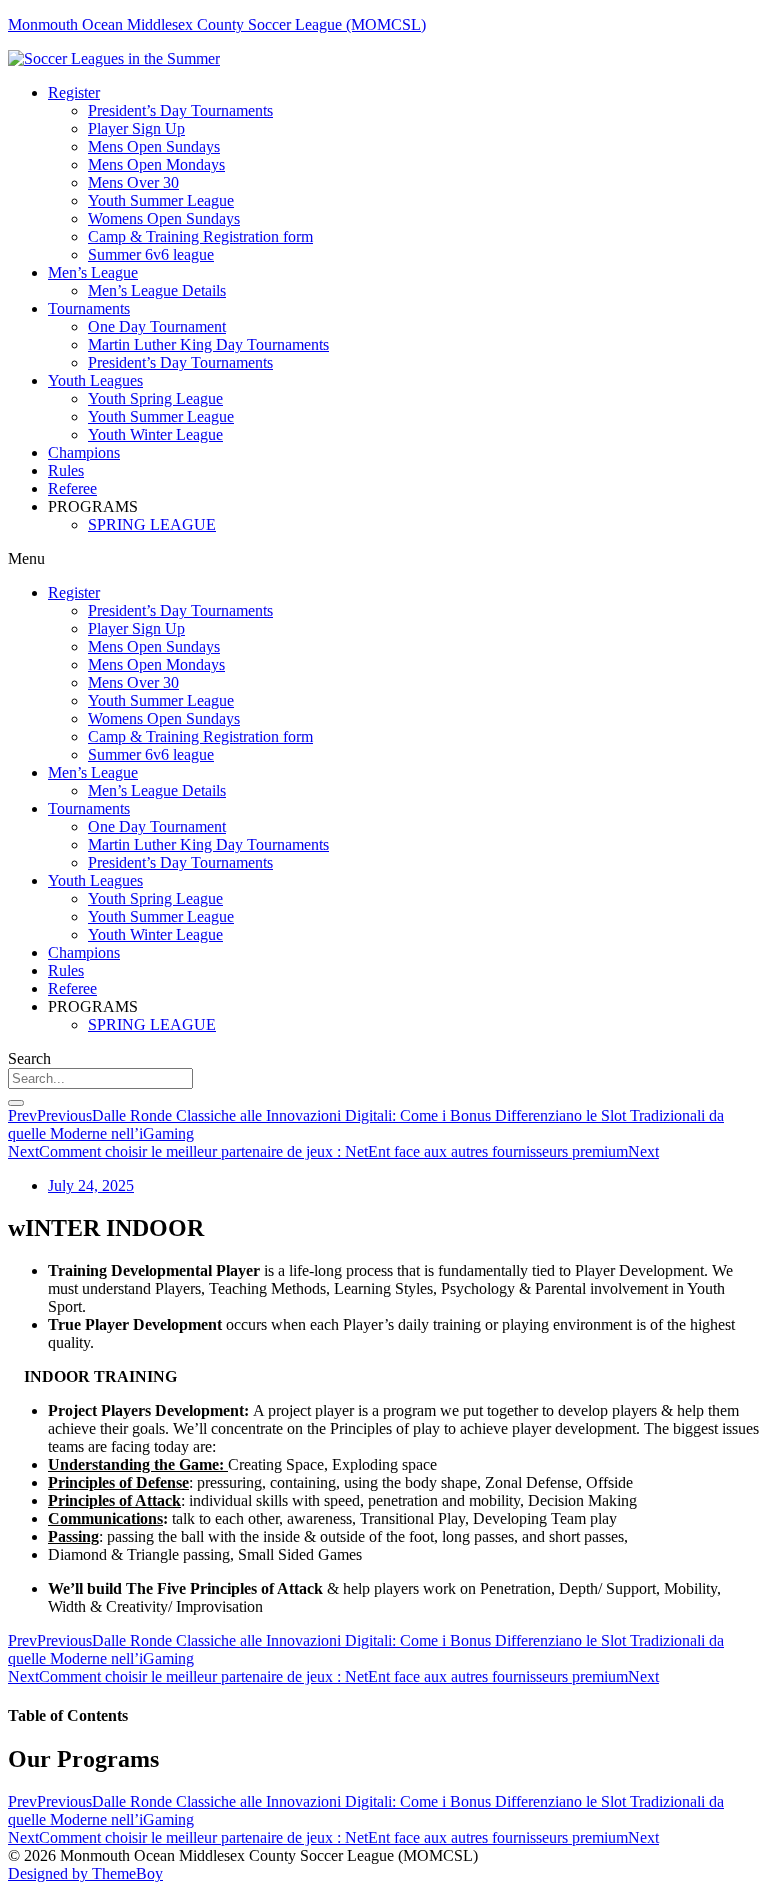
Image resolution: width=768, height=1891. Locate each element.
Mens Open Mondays (156, 164)
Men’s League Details (157, 290)
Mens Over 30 (133, 182)
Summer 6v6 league (151, 254)
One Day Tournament (157, 326)
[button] (384, 559)
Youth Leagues (95, 380)
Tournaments (89, 308)
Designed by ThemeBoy (85, 1873)
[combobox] (100, 1078)
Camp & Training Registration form (200, 236)
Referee (72, 488)
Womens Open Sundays (164, 218)
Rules (66, 470)
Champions (84, 452)
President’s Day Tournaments (180, 110)
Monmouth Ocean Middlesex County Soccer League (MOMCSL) (217, 24)
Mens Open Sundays (154, 146)
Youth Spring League (155, 398)
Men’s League (93, 272)
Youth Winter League (155, 434)
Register (74, 92)
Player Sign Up (136, 128)
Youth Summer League (161, 200)
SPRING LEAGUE (152, 524)
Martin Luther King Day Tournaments (208, 344)
